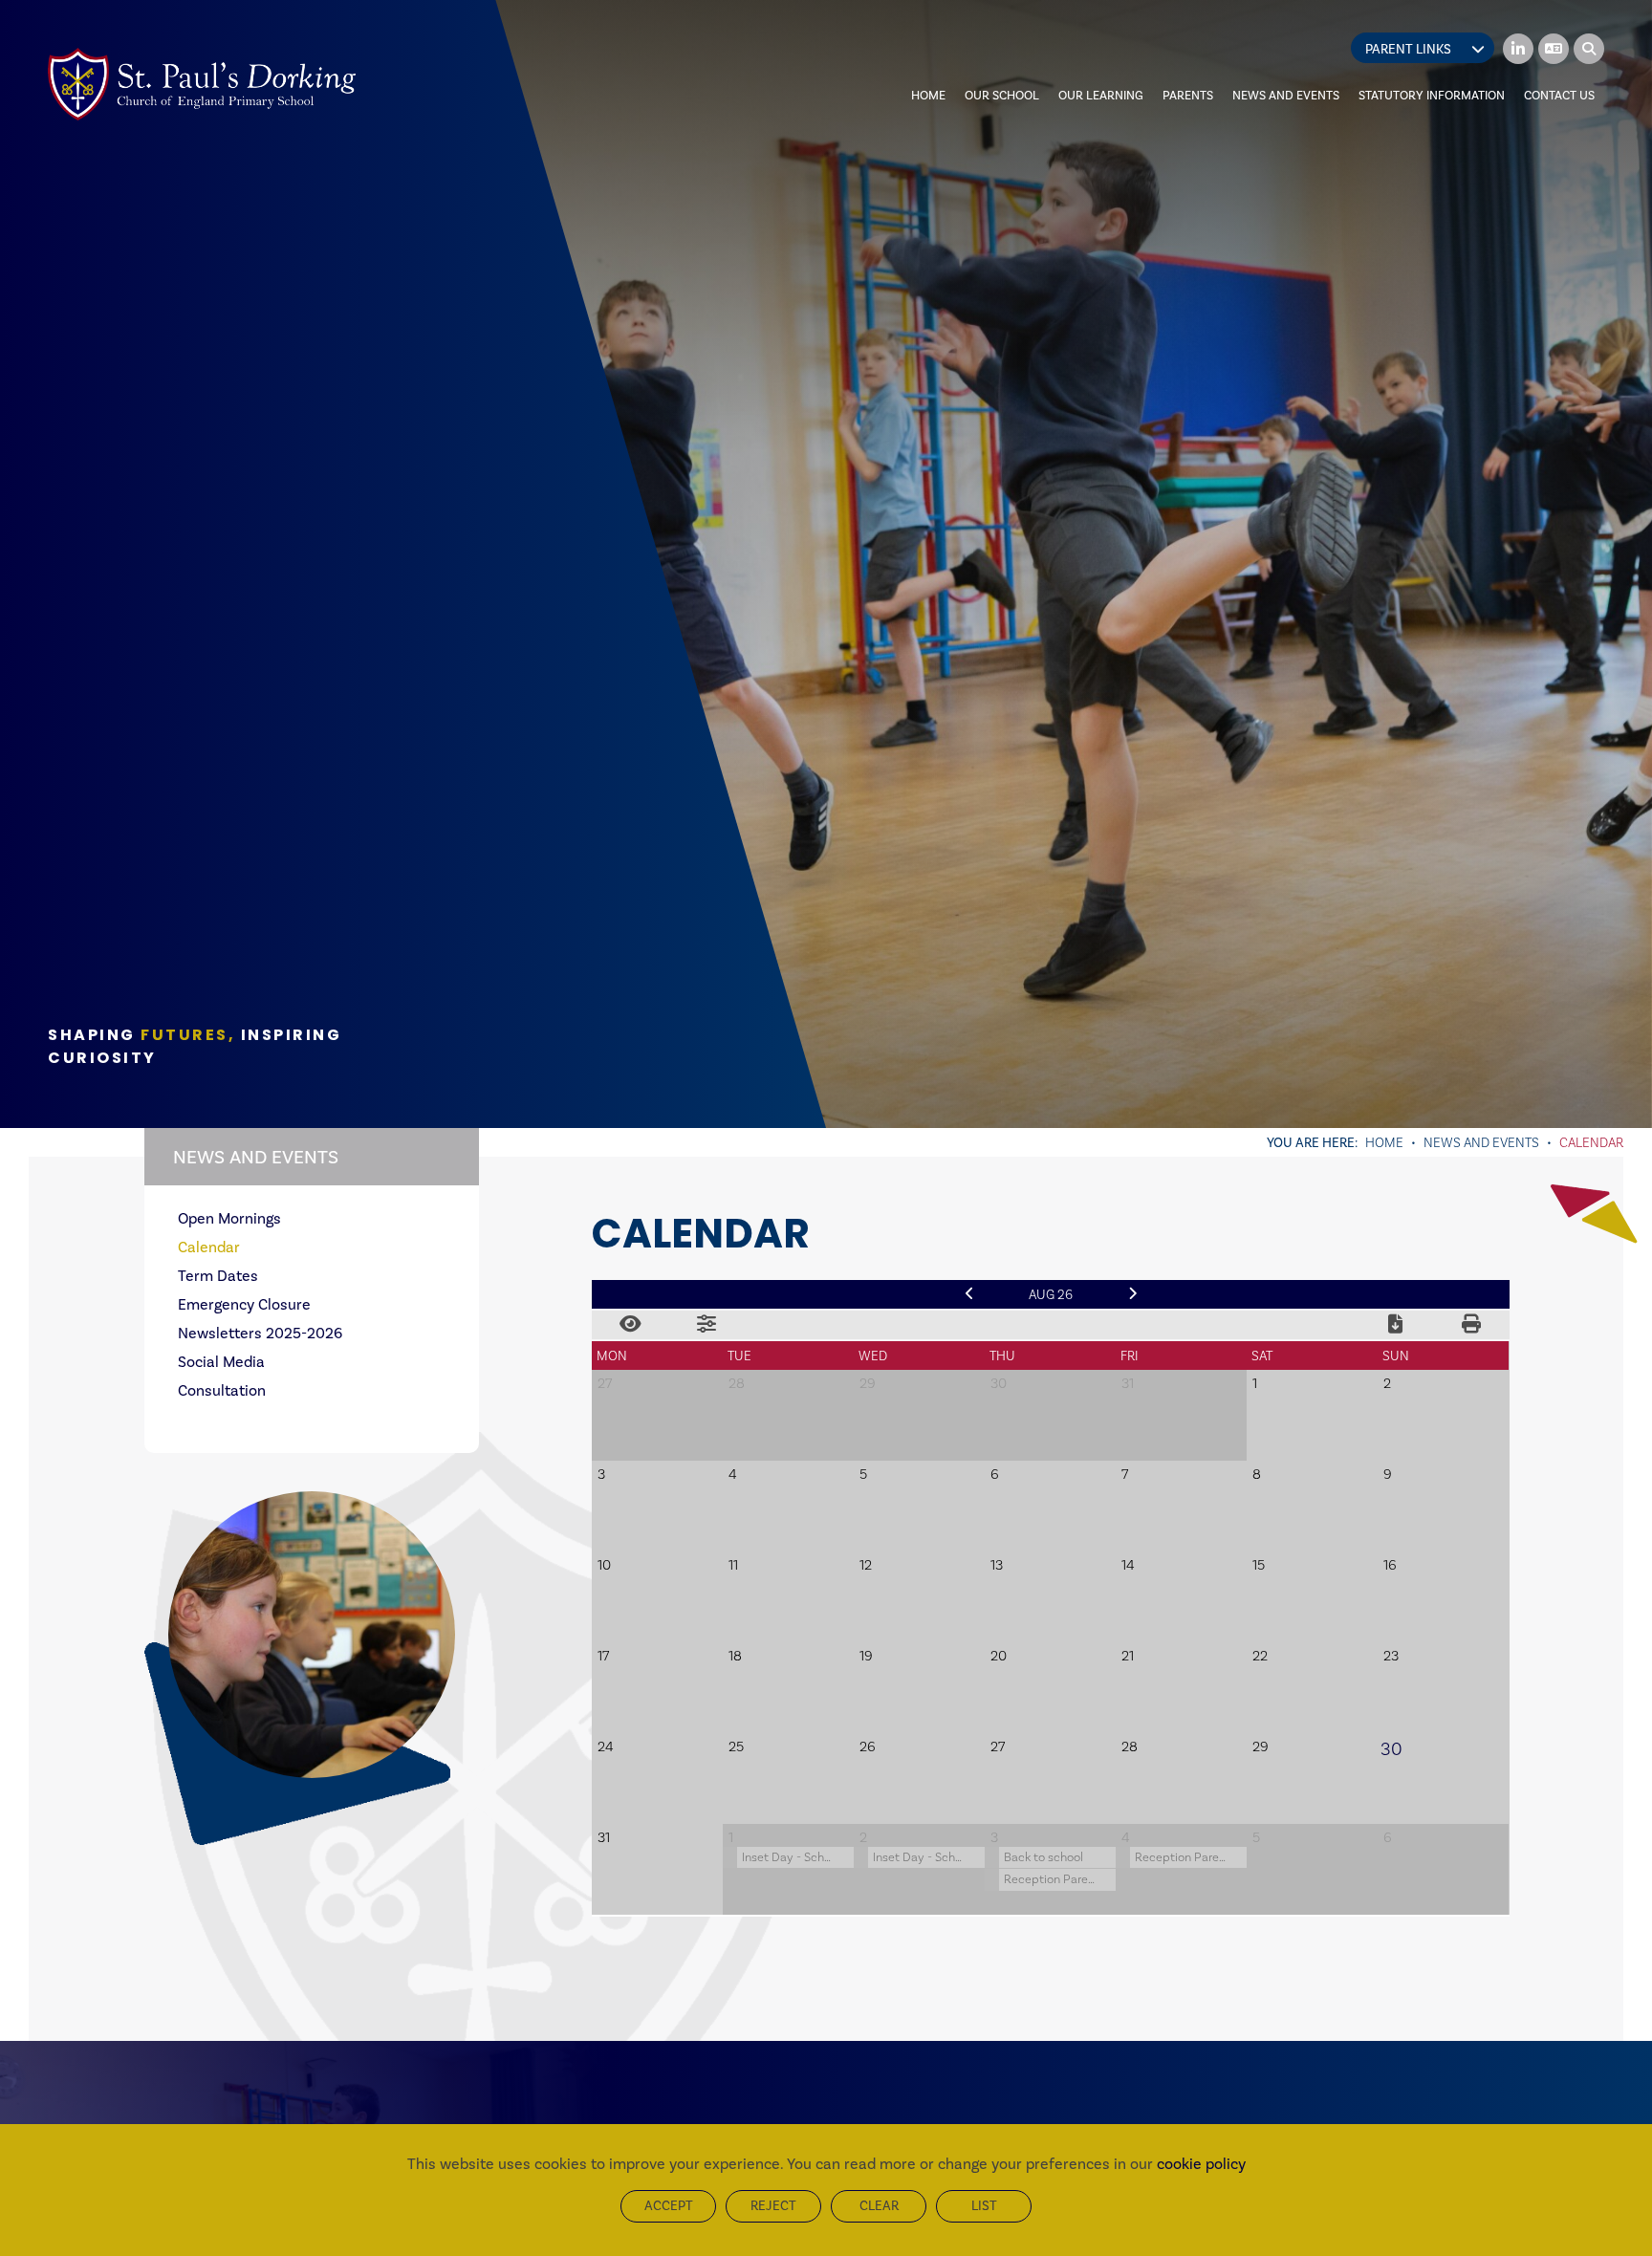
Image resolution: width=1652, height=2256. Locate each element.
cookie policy (1201, 2164)
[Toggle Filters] (706, 1325)
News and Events (1481, 1142)
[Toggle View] (630, 1325)
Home (1384, 1142)
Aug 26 (1051, 1294)
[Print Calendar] (1471, 1325)
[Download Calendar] (1395, 1325)
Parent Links (1408, 49)
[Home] (202, 84)
